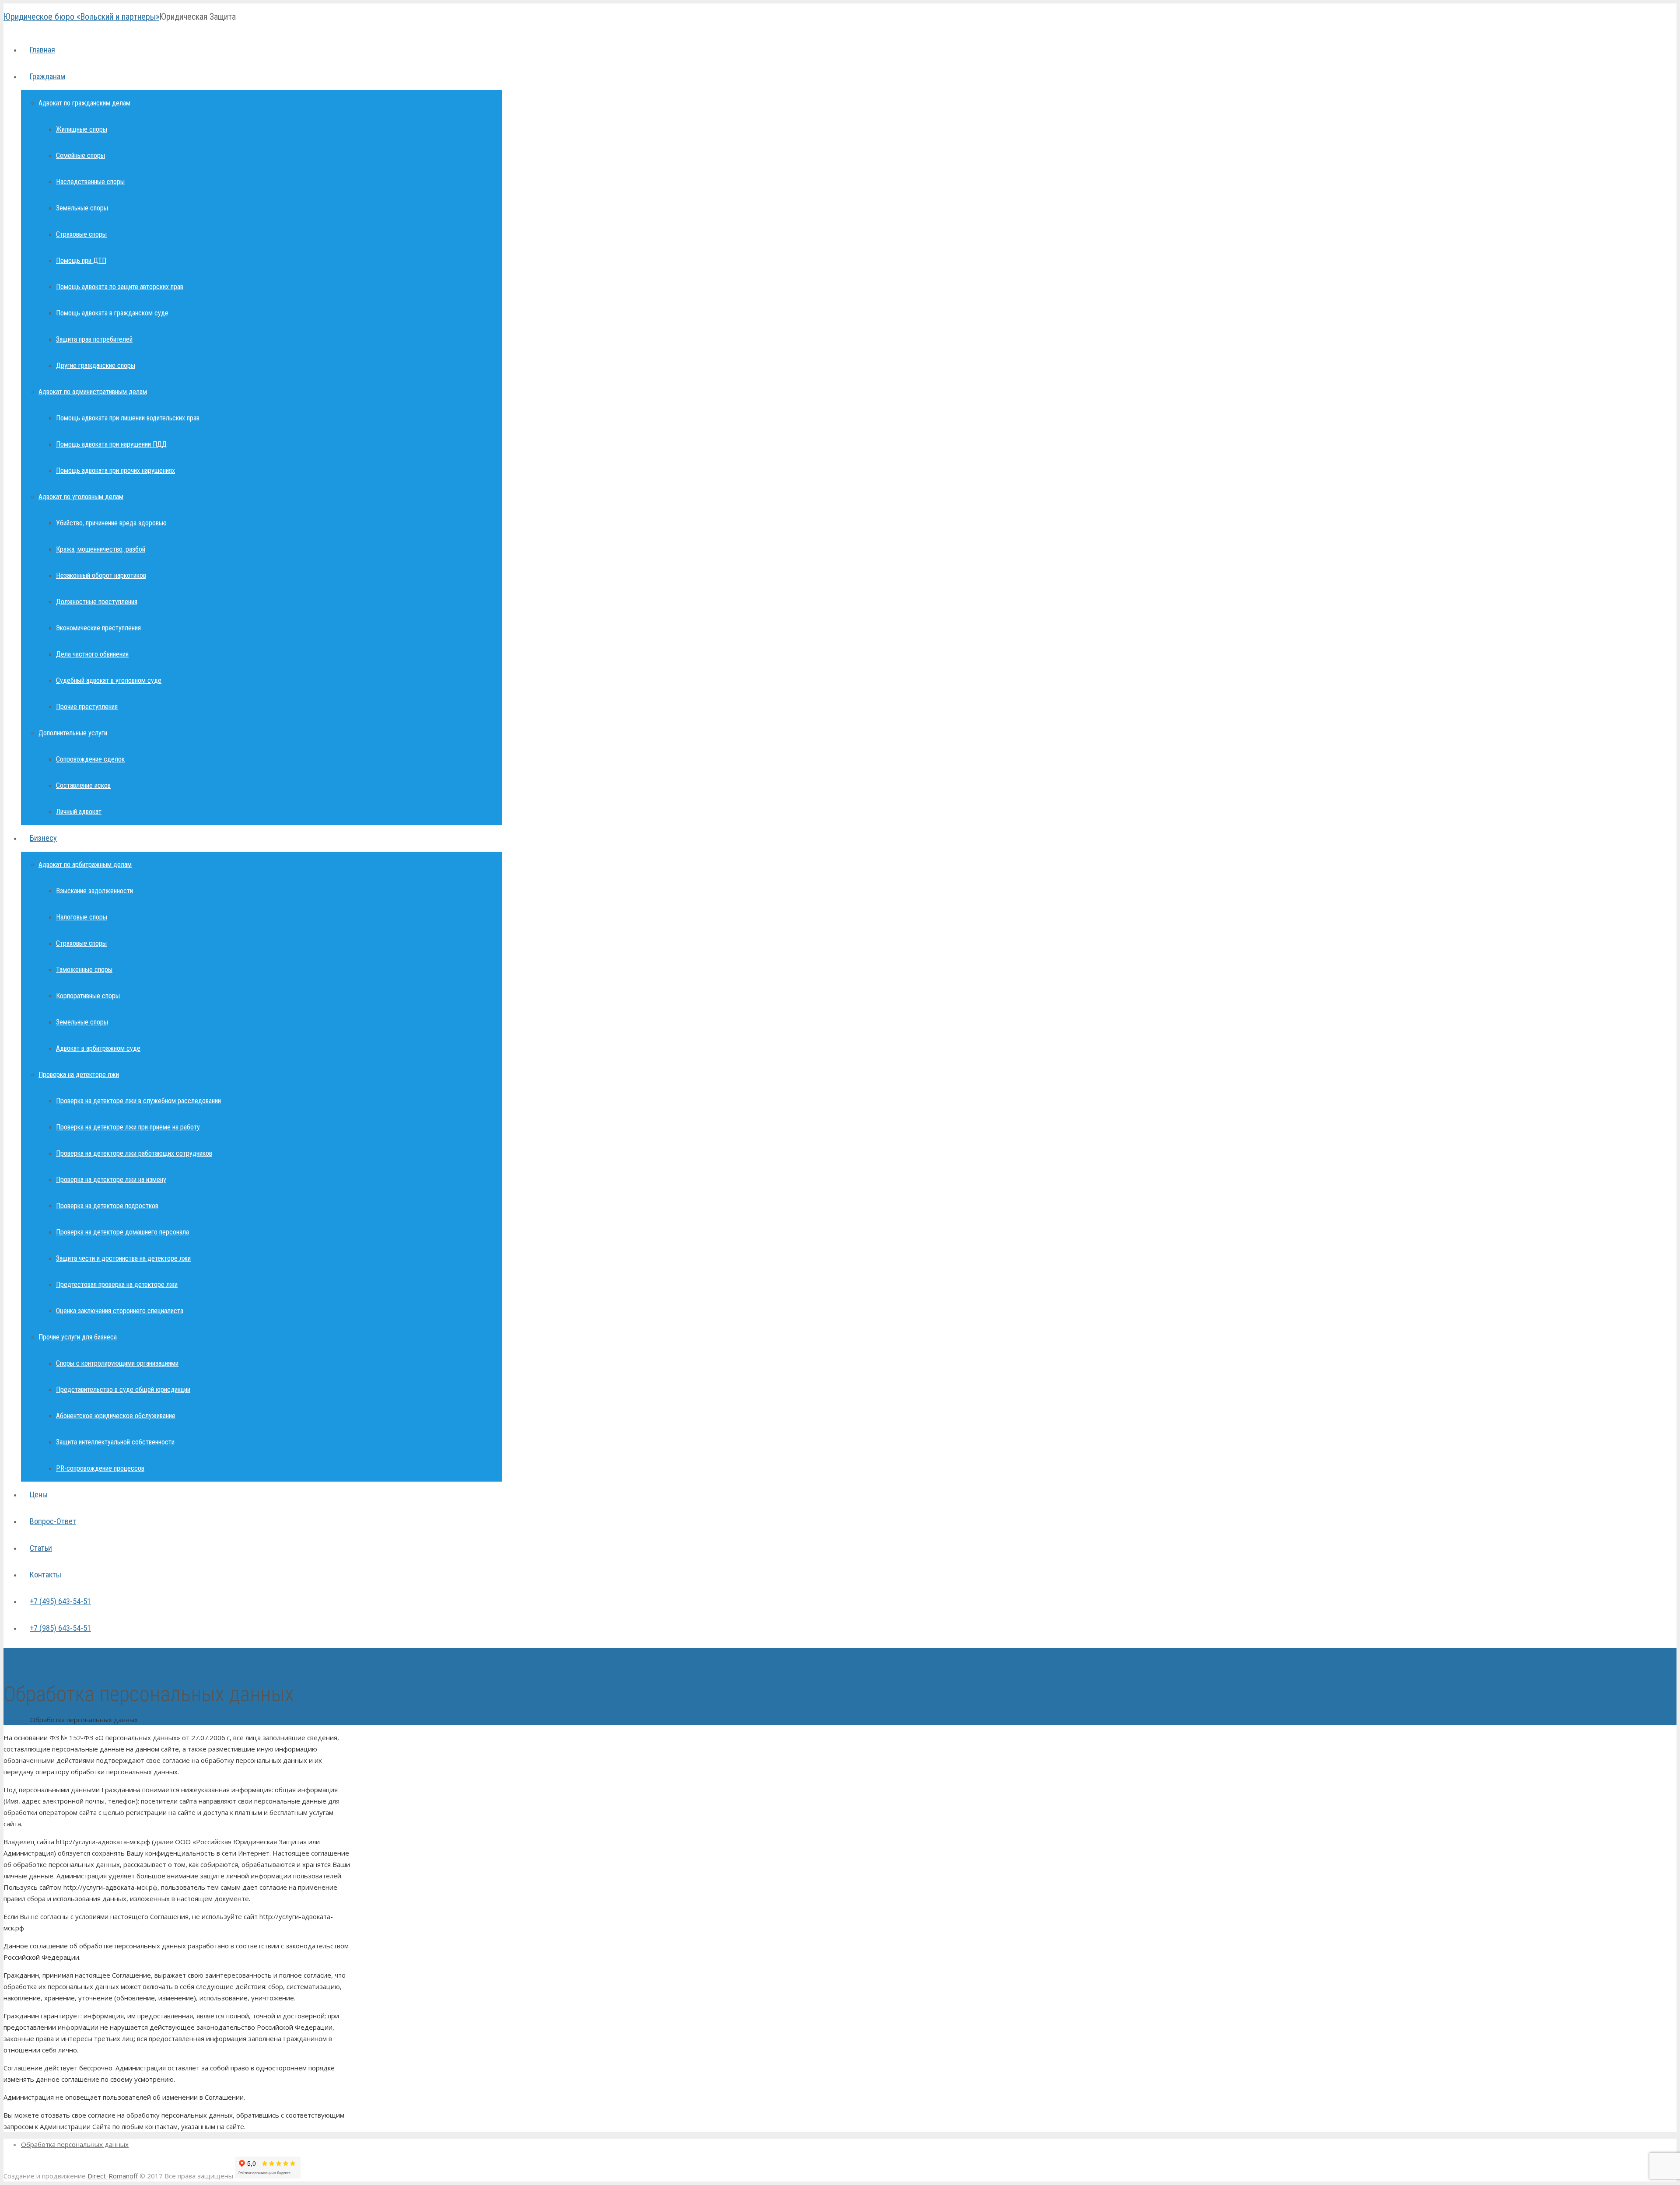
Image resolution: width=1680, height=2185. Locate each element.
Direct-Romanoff (113, 2176)
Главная (16, 1720)
